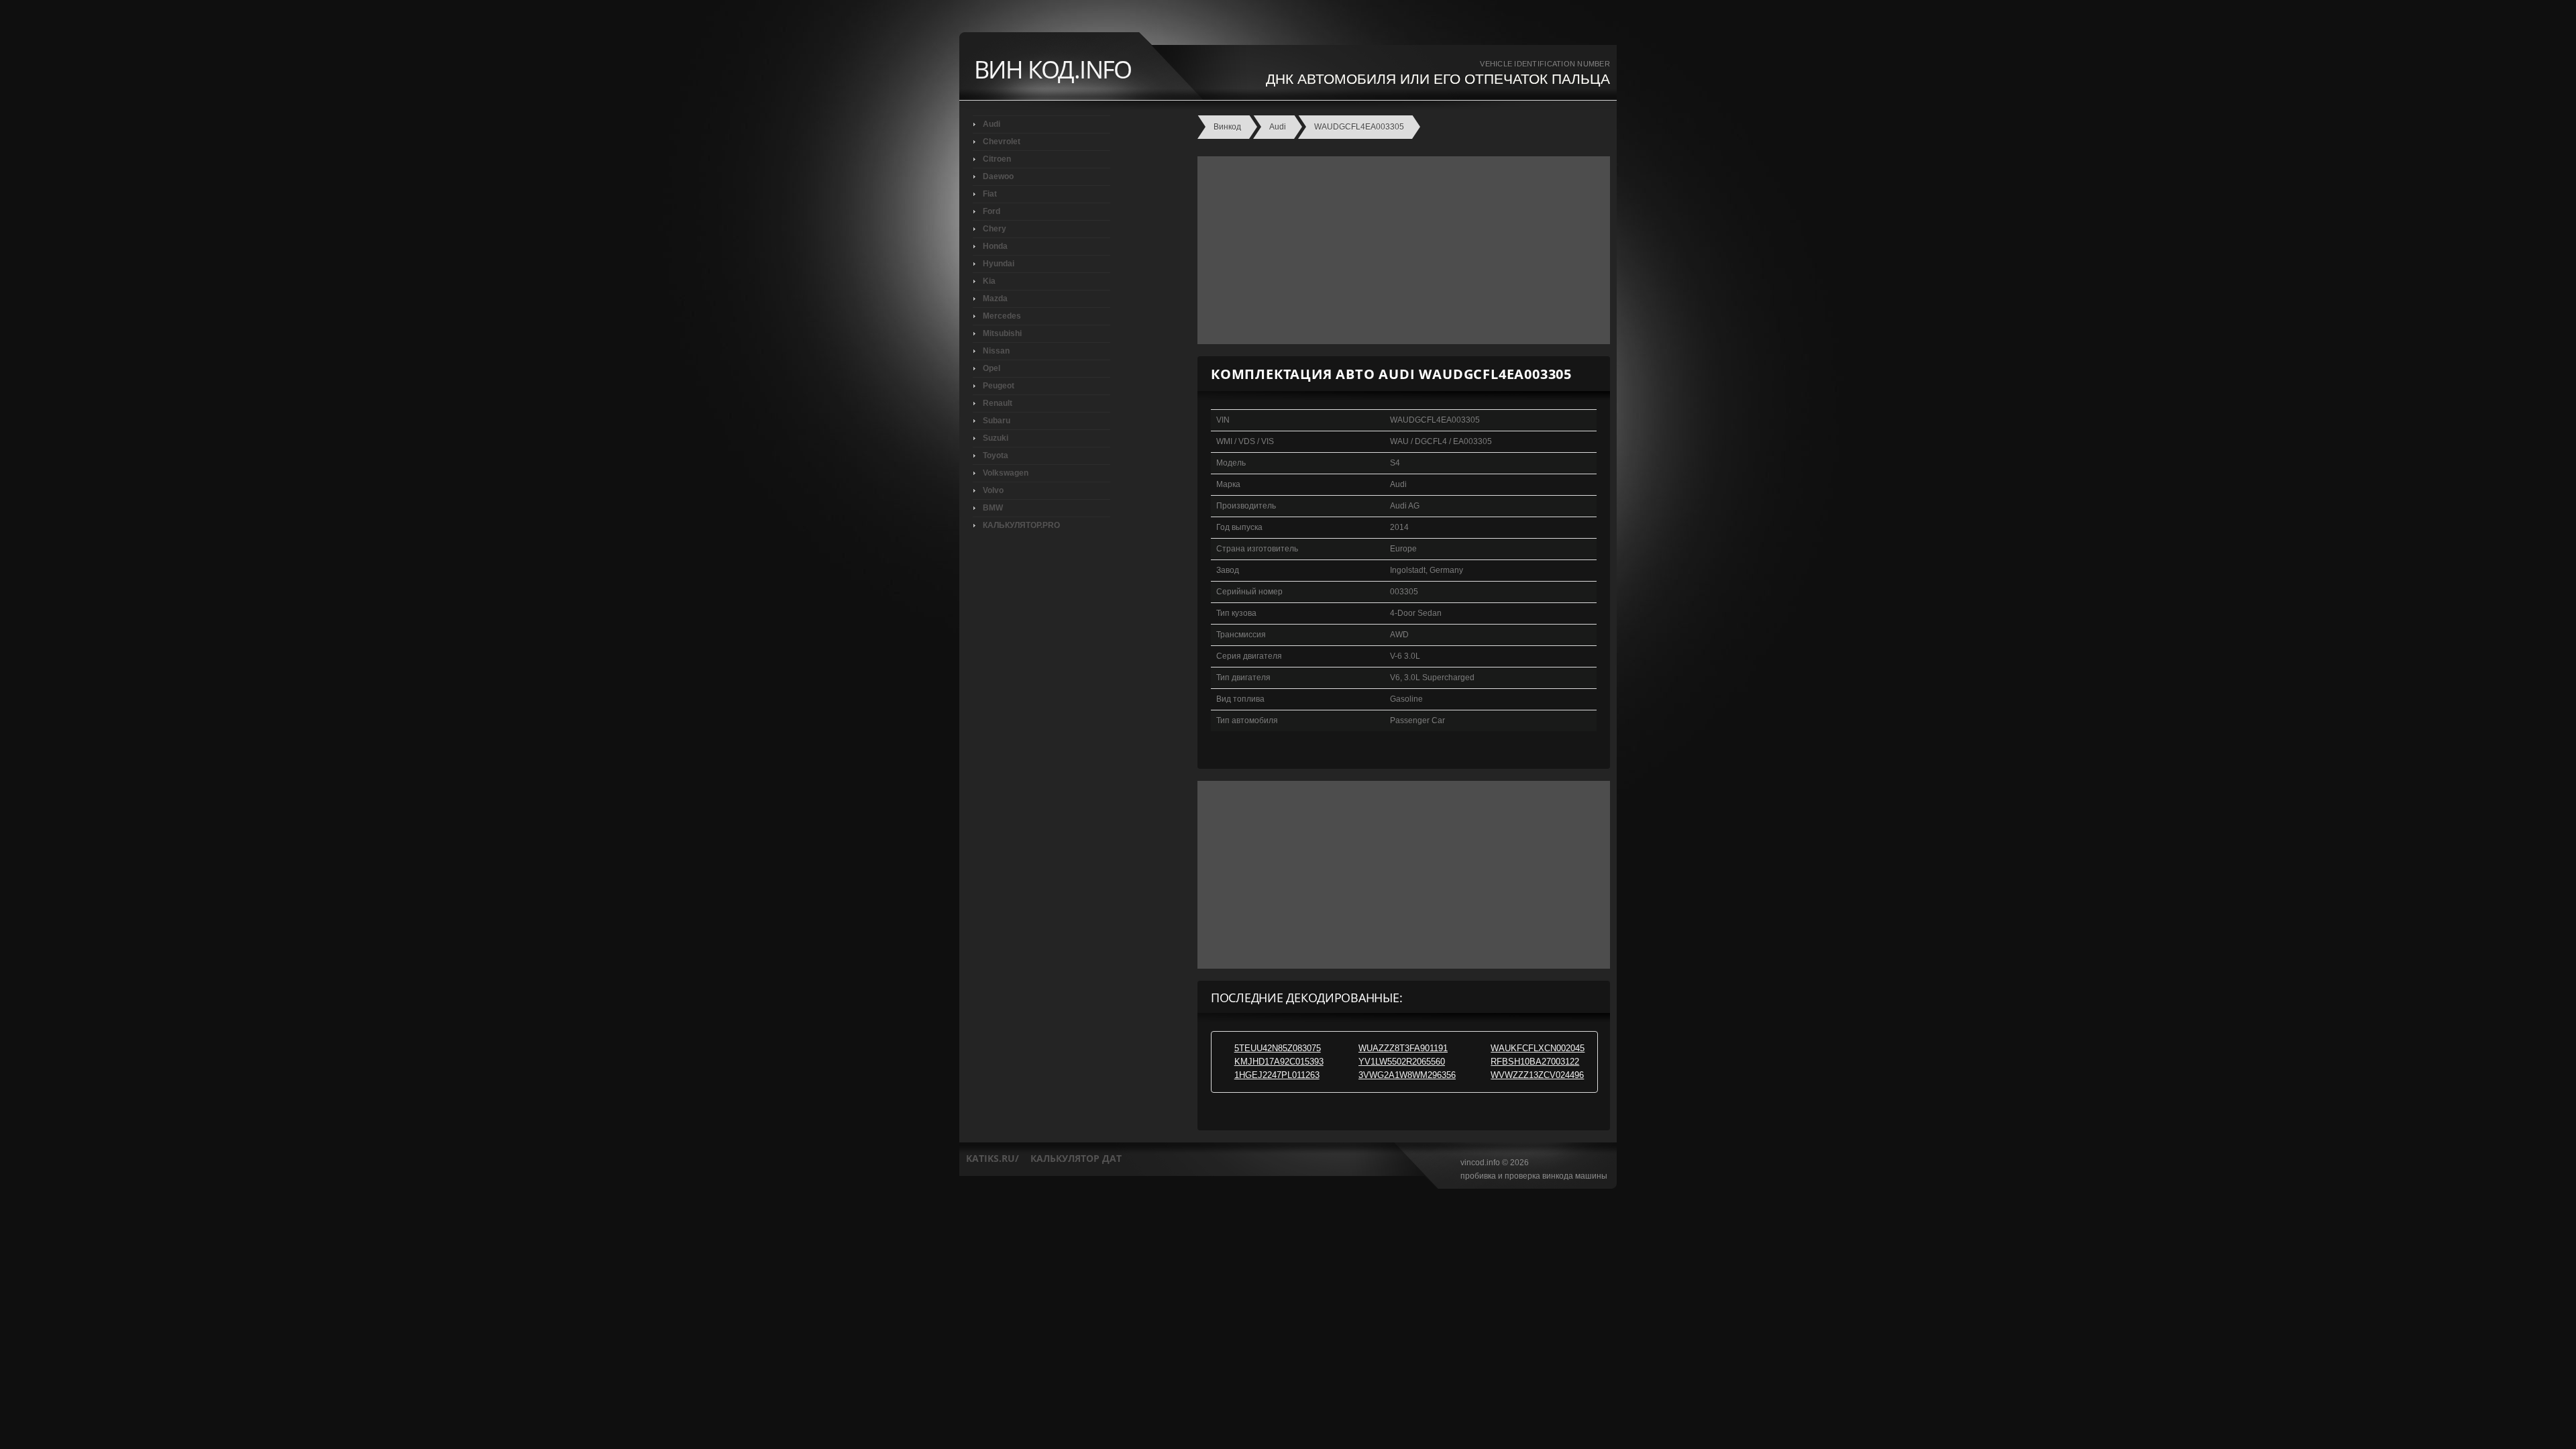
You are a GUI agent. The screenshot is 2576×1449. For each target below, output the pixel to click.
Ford (991, 211)
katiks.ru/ (992, 1158)
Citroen (997, 159)
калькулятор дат (1076, 1158)
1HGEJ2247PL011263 (1277, 1075)
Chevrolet (1002, 142)
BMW (993, 508)
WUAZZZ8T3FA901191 (1403, 1048)
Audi (991, 124)
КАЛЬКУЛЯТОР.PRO (1021, 525)
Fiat (990, 194)
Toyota (996, 455)
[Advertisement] (1400, 250)
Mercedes (1002, 316)
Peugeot (999, 386)
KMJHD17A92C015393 (1279, 1062)
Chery (995, 229)
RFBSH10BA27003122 (1535, 1062)
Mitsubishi (1002, 333)
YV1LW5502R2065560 (1402, 1062)
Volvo (993, 490)
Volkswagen (1006, 473)
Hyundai (999, 264)
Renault (998, 403)
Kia (989, 281)
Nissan (996, 351)
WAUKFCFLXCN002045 (1538, 1048)
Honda (995, 246)
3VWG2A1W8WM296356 (1407, 1075)
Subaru (997, 421)
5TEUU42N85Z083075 (1278, 1048)
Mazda (995, 299)
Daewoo (998, 176)
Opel (991, 368)
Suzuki (996, 438)
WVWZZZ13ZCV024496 (1537, 1075)
